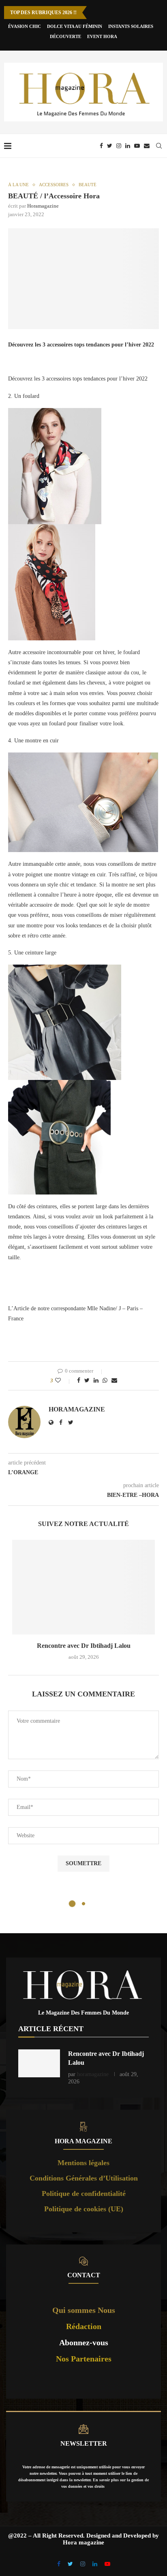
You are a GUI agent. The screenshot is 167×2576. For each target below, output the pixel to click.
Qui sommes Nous (84, 2310)
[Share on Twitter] (87, 1381)
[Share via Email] (114, 1381)
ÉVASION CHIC (25, 26)
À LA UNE (18, 185)
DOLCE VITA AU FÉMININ (75, 26)
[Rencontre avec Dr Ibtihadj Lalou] (83, 1587)
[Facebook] (101, 146)
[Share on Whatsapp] (105, 1381)
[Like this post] (63, 1381)
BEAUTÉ (88, 185)
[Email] (147, 146)
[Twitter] (110, 146)
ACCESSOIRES (54, 185)
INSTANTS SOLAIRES (131, 26)
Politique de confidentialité (84, 2193)
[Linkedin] (128, 146)
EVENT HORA (102, 36)
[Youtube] (137, 146)
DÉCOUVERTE (65, 36)
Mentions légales (83, 2163)
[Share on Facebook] (79, 1381)
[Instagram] (119, 146)
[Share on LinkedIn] (96, 1381)
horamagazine (43, 206)
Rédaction (84, 2326)
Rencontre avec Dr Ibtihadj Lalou (84, 1646)
